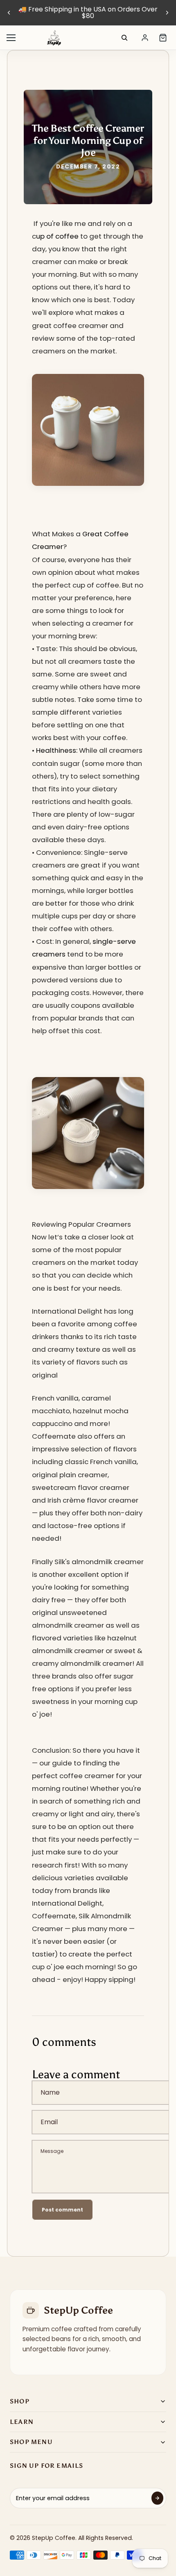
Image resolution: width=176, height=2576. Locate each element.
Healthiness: (57, 750)
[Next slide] (167, 13)
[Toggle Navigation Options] (11, 38)
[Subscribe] (157, 2498)
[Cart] (163, 38)
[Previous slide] (9, 13)
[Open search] (124, 38)
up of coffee (58, 236)
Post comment (62, 2210)
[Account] (145, 38)
